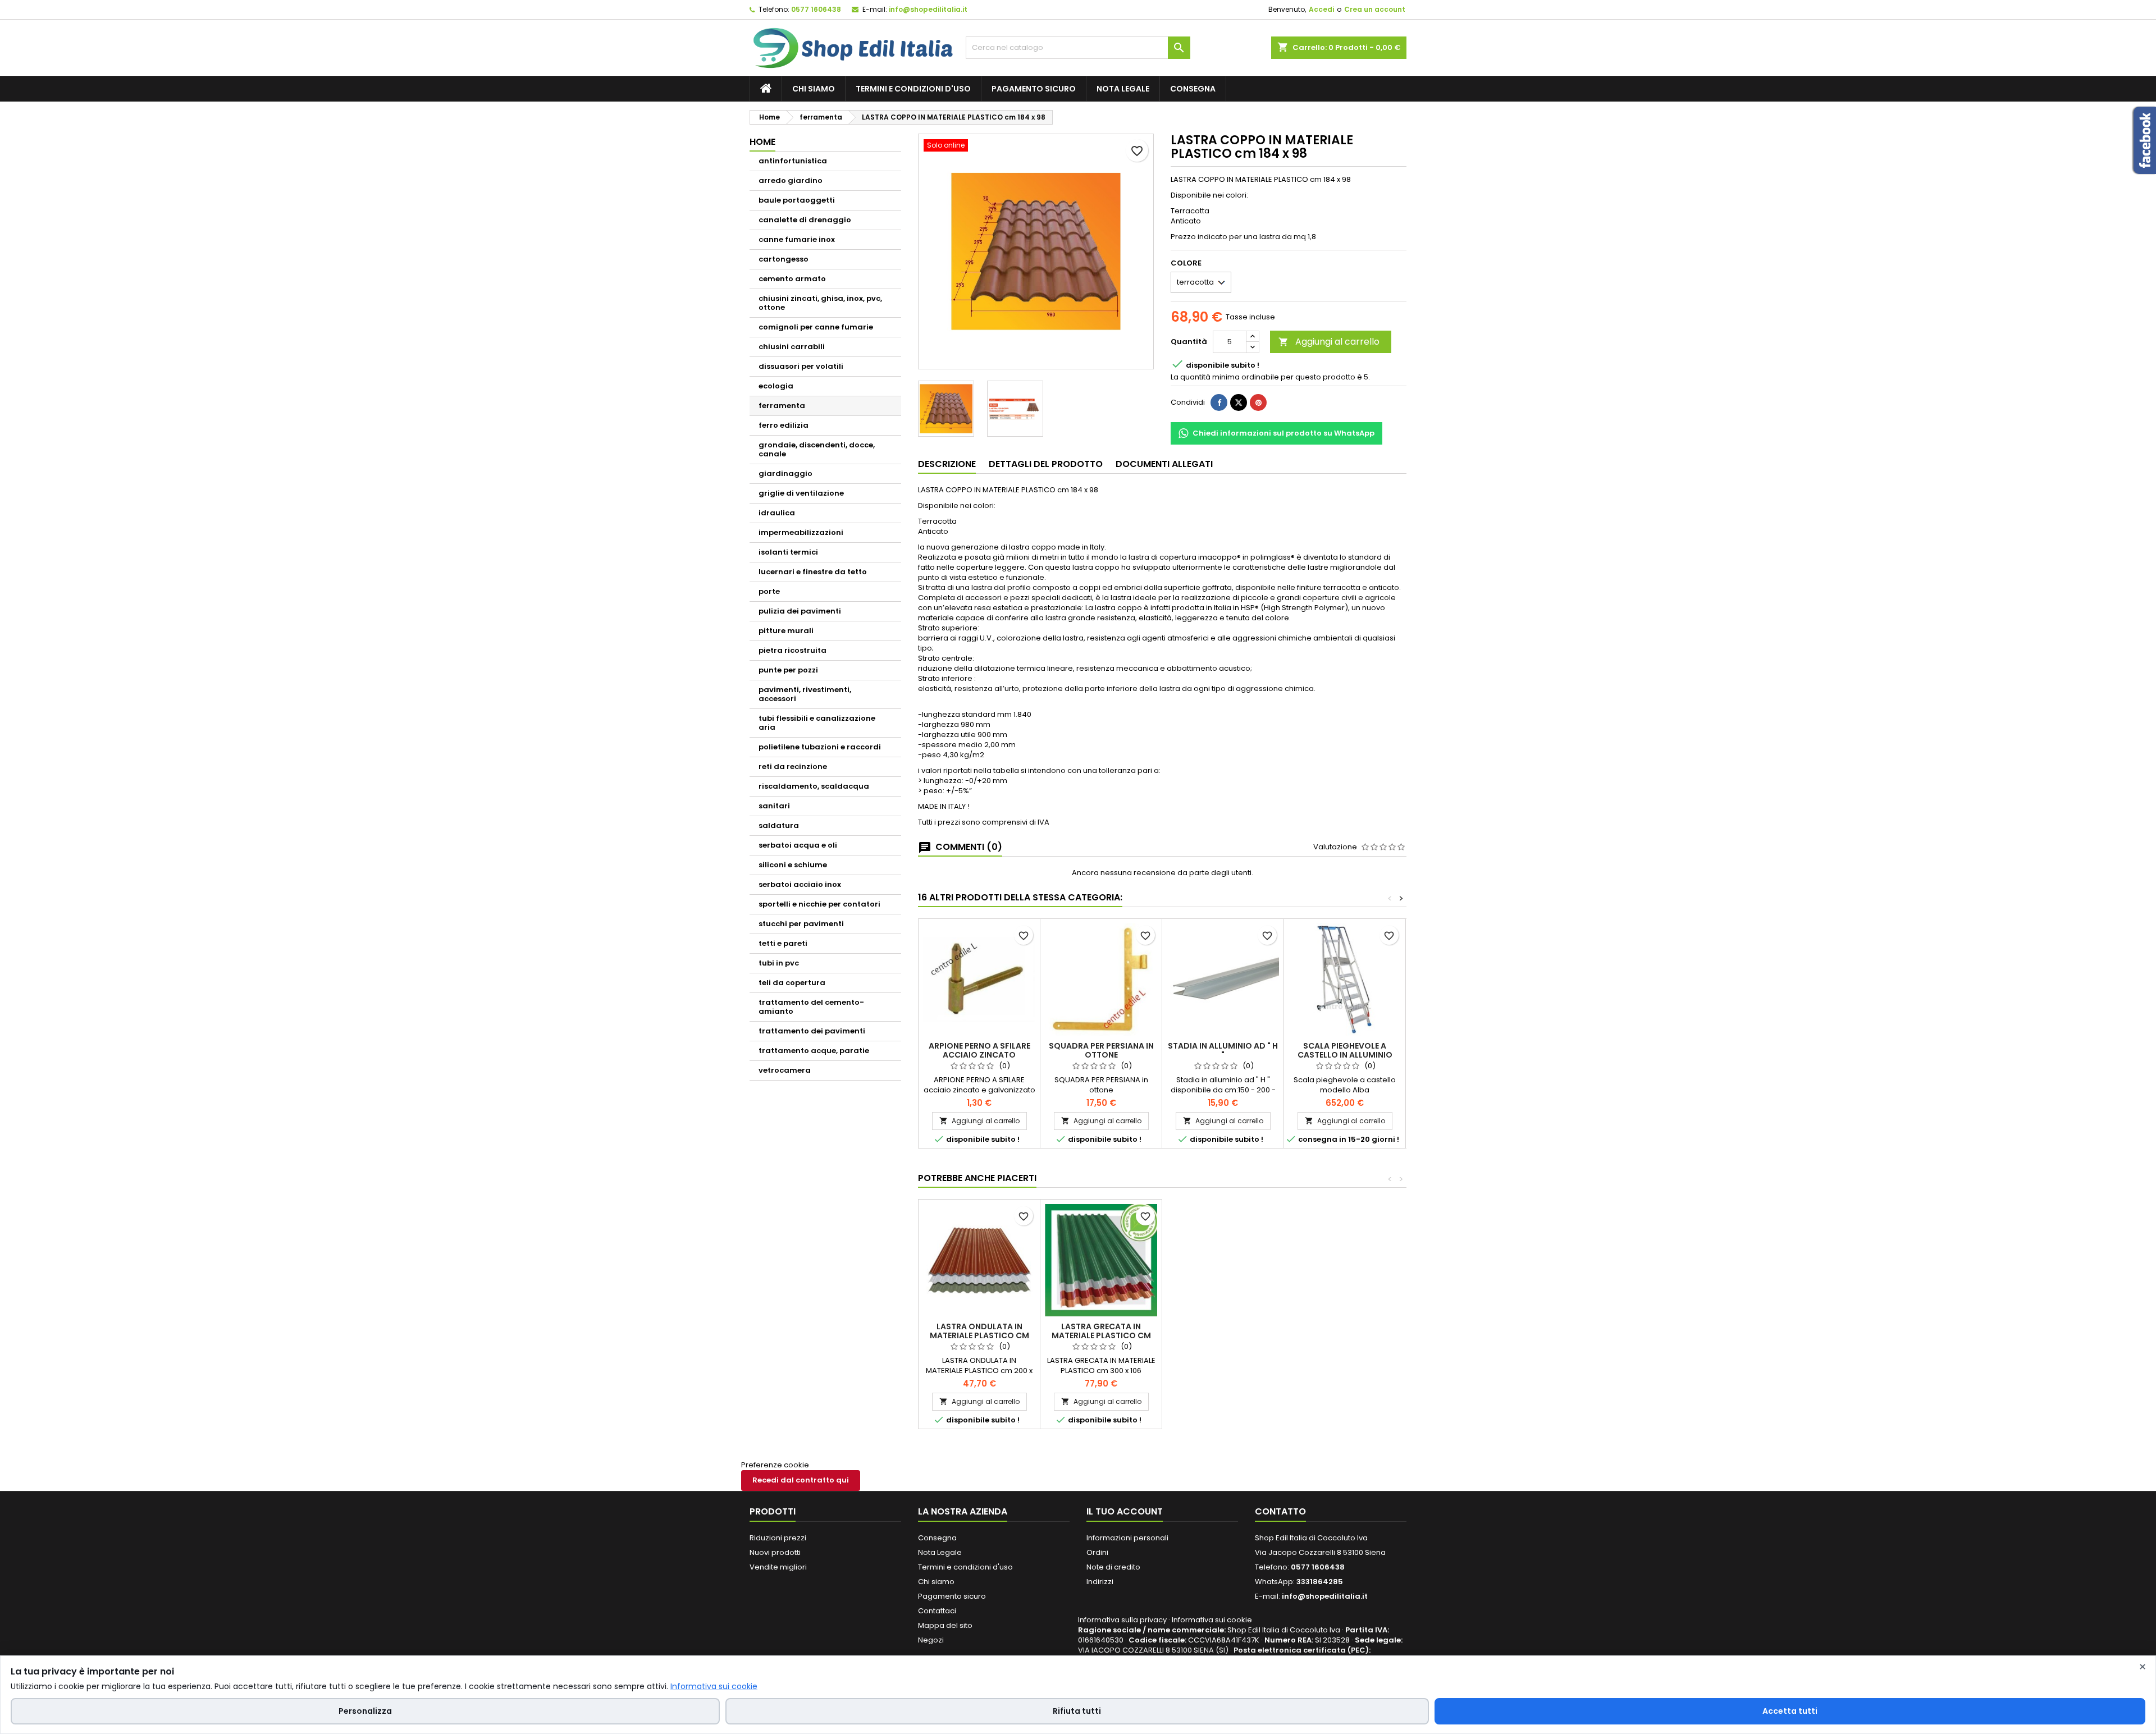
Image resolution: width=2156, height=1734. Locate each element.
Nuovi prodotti (775, 1552)
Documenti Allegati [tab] (1164, 464)
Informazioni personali (1127, 1538)
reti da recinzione (793, 767)
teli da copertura (792, 983)
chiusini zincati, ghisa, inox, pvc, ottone (820, 303)
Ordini (1097, 1552)
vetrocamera (785, 1070)
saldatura (779, 825)
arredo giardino (791, 180)
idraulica (777, 513)
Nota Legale (1123, 89)
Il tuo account (1125, 1511)
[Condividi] (1219, 402)
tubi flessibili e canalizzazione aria (817, 723)
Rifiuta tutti (1077, 1711)
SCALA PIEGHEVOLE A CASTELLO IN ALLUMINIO (1345, 1050)
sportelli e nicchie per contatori (819, 904)
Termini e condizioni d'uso (913, 89)
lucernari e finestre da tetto (813, 572)
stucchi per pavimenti (801, 924)
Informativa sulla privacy (1122, 1620)
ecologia (776, 386)
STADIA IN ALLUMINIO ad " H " (1223, 1050)
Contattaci (937, 1611)
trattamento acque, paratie (814, 1051)
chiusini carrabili (792, 347)
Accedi (1321, 9)
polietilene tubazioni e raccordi (820, 747)
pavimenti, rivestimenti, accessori (805, 694)
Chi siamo (814, 89)
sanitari (774, 806)
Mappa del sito (945, 1625)
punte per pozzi (788, 670)
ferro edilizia (784, 425)
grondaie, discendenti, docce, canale (817, 449)
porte (769, 591)
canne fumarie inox (797, 239)
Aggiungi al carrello (1329, 342)
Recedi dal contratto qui (801, 1480)
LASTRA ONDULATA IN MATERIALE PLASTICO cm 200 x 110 (979, 1335)
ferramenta (782, 406)
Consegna (1193, 89)
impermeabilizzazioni (801, 532)
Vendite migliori (778, 1567)
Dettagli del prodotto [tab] (1046, 464)
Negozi (931, 1640)
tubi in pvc (779, 963)
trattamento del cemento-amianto (811, 1007)
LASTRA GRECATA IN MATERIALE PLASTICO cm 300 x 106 (1101, 1335)
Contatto (1280, 1511)
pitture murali (786, 631)
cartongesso (784, 259)
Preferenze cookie (775, 1465)
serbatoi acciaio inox (800, 884)
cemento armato (792, 279)
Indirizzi (1100, 1582)
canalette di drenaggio (805, 220)
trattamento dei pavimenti (812, 1031)
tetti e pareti (783, 943)
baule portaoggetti (797, 200)
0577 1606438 (816, 9)
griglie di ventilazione (801, 493)
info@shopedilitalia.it (928, 9)
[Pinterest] (1258, 402)
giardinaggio (785, 473)
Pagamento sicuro (1034, 89)
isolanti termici (788, 552)
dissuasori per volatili (801, 366)
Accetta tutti (1790, 1711)
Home (762, 142)
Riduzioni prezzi (778, 1538)
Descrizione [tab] (947, 464)
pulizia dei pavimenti (800, 611)
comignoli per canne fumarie (816, 327)
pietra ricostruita (792, 650)
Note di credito (1113, 1567)
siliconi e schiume (793, 865)
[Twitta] (1239, 402)
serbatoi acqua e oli (798, 845)
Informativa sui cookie (1212, 1620)
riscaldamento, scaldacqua (814, 786)
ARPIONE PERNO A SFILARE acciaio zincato (979, 1050)
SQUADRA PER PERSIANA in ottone (1101, 1050)
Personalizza (365, 1711)
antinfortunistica (793, 161)
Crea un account (1375, 9)
